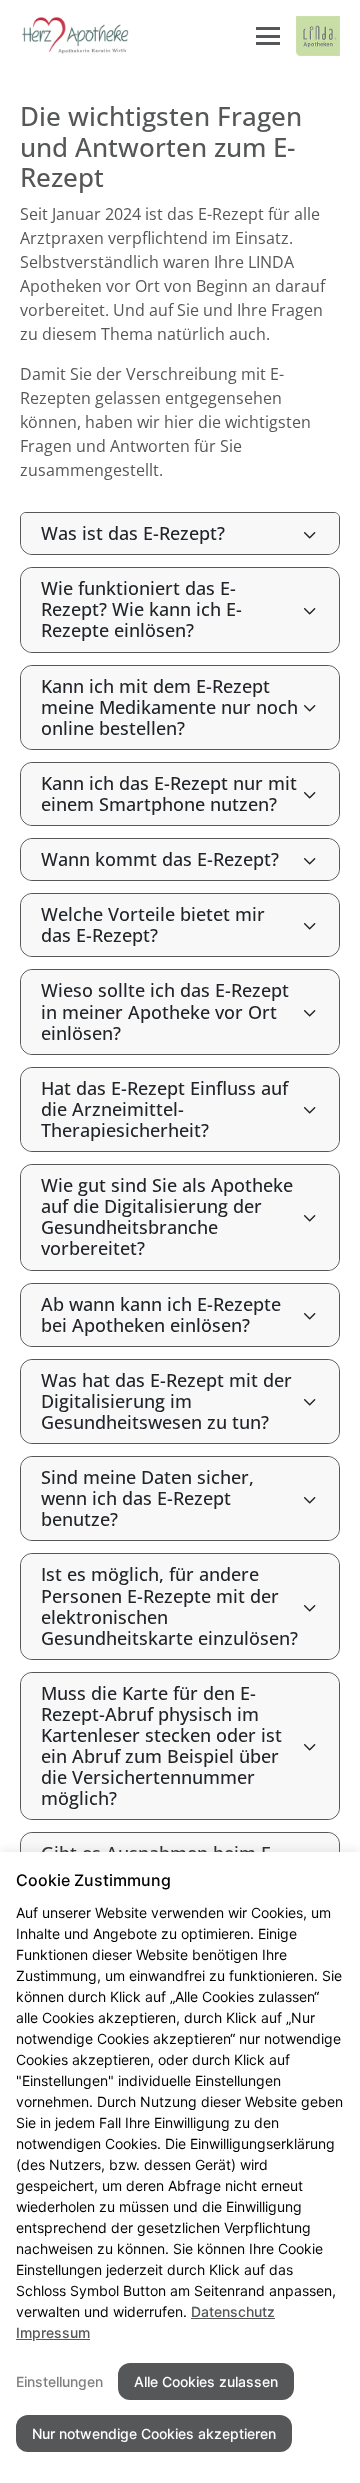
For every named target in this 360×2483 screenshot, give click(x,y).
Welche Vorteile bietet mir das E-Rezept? (153, 924)
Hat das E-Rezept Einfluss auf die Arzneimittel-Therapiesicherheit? (164, 1109)
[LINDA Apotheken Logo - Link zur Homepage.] (318, 36)
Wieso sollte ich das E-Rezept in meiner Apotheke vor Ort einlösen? (165, 1011)
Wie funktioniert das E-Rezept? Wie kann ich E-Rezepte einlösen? (141, 609)
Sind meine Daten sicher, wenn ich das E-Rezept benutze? (147, 1498)
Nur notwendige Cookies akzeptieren (154, 2433)
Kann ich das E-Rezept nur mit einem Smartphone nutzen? (169, 793)
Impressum (53, 2332)
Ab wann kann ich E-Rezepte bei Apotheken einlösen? (161, 1314)
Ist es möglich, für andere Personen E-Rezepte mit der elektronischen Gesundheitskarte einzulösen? (169, 1605)
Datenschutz (233, 2311)
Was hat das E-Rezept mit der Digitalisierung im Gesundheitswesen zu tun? (166, 1401)
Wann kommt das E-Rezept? (160, 859)
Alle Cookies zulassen (206, 2381)
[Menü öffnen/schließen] (268, 36)
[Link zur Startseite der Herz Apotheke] (76, 36)
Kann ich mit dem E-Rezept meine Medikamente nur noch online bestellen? (169, 707)
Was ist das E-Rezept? (133, 533)
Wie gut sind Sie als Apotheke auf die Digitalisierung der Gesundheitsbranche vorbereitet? (167, 1216)
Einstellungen (59, 2381)
